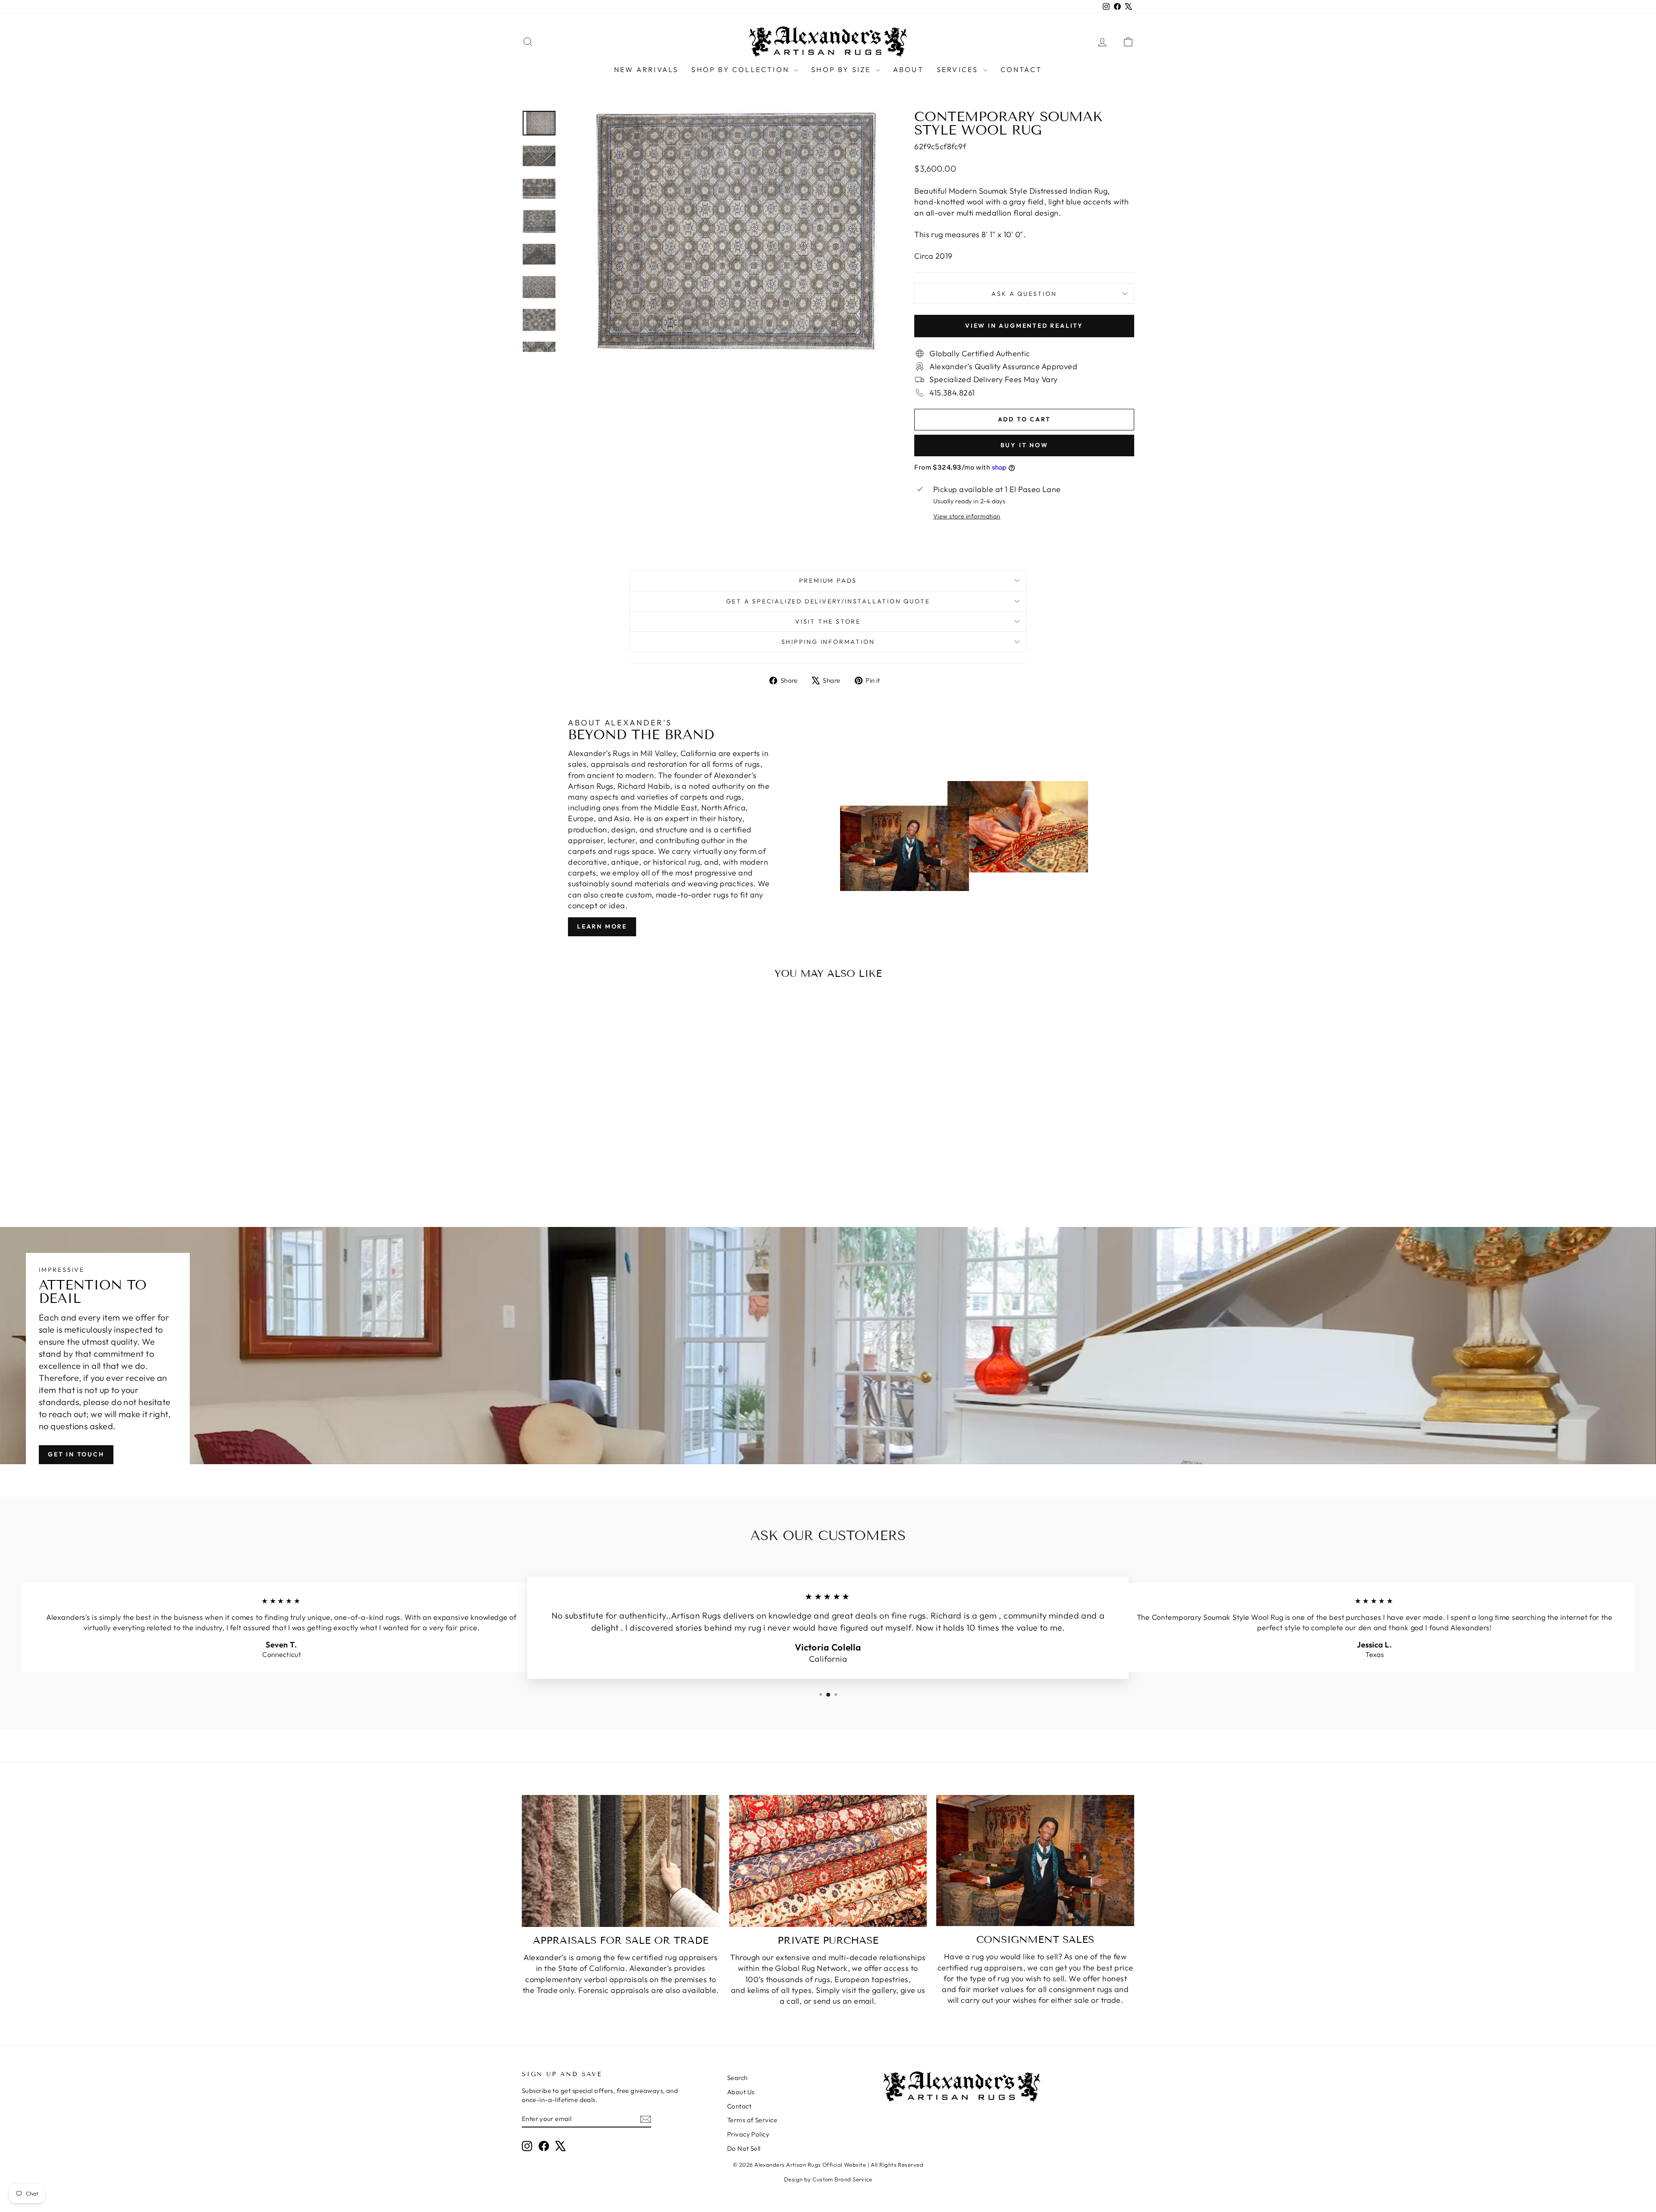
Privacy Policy (748, 2134)
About (908, 69)
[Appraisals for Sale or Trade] (621, 1861)
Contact (1021, 69)
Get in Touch (76, 1454)
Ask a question (1024, 294)
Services (959, 69)
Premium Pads (828, 580)
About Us (741, 2092)
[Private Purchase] (828, 1861)
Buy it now (1024, 445)
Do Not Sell (744, 2148)
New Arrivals (646, 69)
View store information (967, 516)
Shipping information (828, 642)
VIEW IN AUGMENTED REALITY (1024, 326)
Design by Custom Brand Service (828, 2179)
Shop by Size (842, 69)
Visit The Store (828, 621)
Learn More (602, 926)
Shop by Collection (742, 69)
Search (737, 2078)
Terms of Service (752, 2120)
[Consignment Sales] (1035, 1861)
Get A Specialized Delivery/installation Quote (828, 601)
